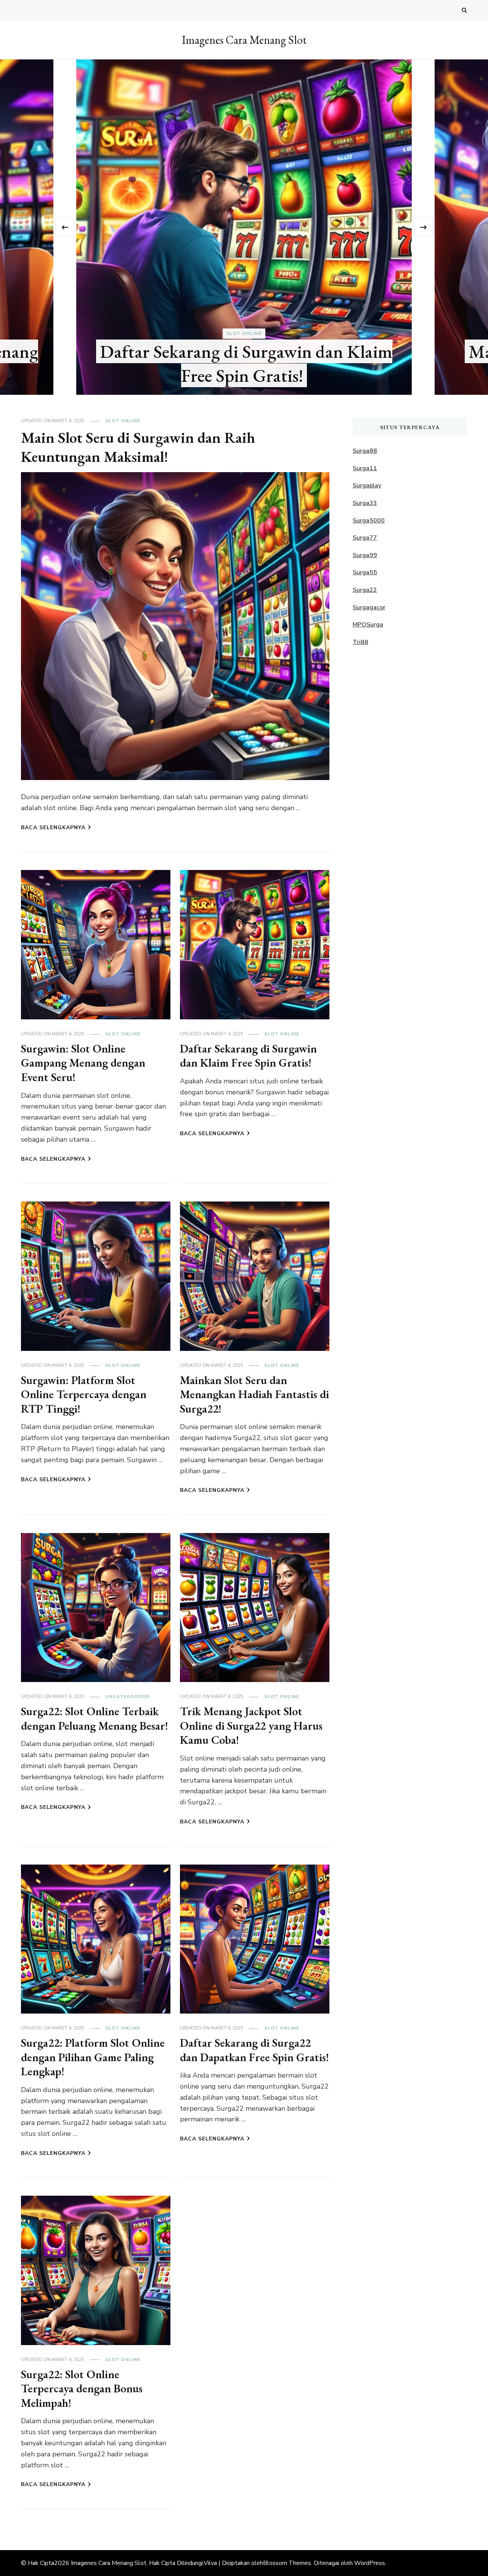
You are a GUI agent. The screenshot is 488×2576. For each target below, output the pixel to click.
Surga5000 (369, 521)
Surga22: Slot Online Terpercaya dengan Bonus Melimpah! (82, 2389)
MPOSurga (368, 625)
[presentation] (65, 227)
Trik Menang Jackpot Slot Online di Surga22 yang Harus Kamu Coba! (251, 1725)
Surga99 (365, 555)
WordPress (370, 2563)
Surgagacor (369, 607)
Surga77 (365, 538)
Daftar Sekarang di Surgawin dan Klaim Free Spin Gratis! (248, 1056)
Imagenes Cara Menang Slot (244, 40)
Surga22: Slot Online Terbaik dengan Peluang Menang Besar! (95, 1718)
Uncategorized (128, 1697)
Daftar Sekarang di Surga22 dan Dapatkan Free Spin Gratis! (254, 2050)
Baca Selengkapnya (53, 827)
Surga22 (365, 590)
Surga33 (365, 503)
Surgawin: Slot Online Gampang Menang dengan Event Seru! (83, 1063)
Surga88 (365, 451)
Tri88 (360, 642)
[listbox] (244, 227)
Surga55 (365, 572)
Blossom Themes (287, 2563)
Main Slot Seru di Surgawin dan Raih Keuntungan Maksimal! (246, 363)
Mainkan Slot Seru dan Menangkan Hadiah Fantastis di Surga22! (254, 1394)
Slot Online (244, 333)
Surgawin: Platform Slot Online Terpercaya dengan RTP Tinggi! (84, 1394)
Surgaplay (367, 485)
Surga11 (365, 468)
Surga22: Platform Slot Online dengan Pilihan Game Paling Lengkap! (93, 2057)
